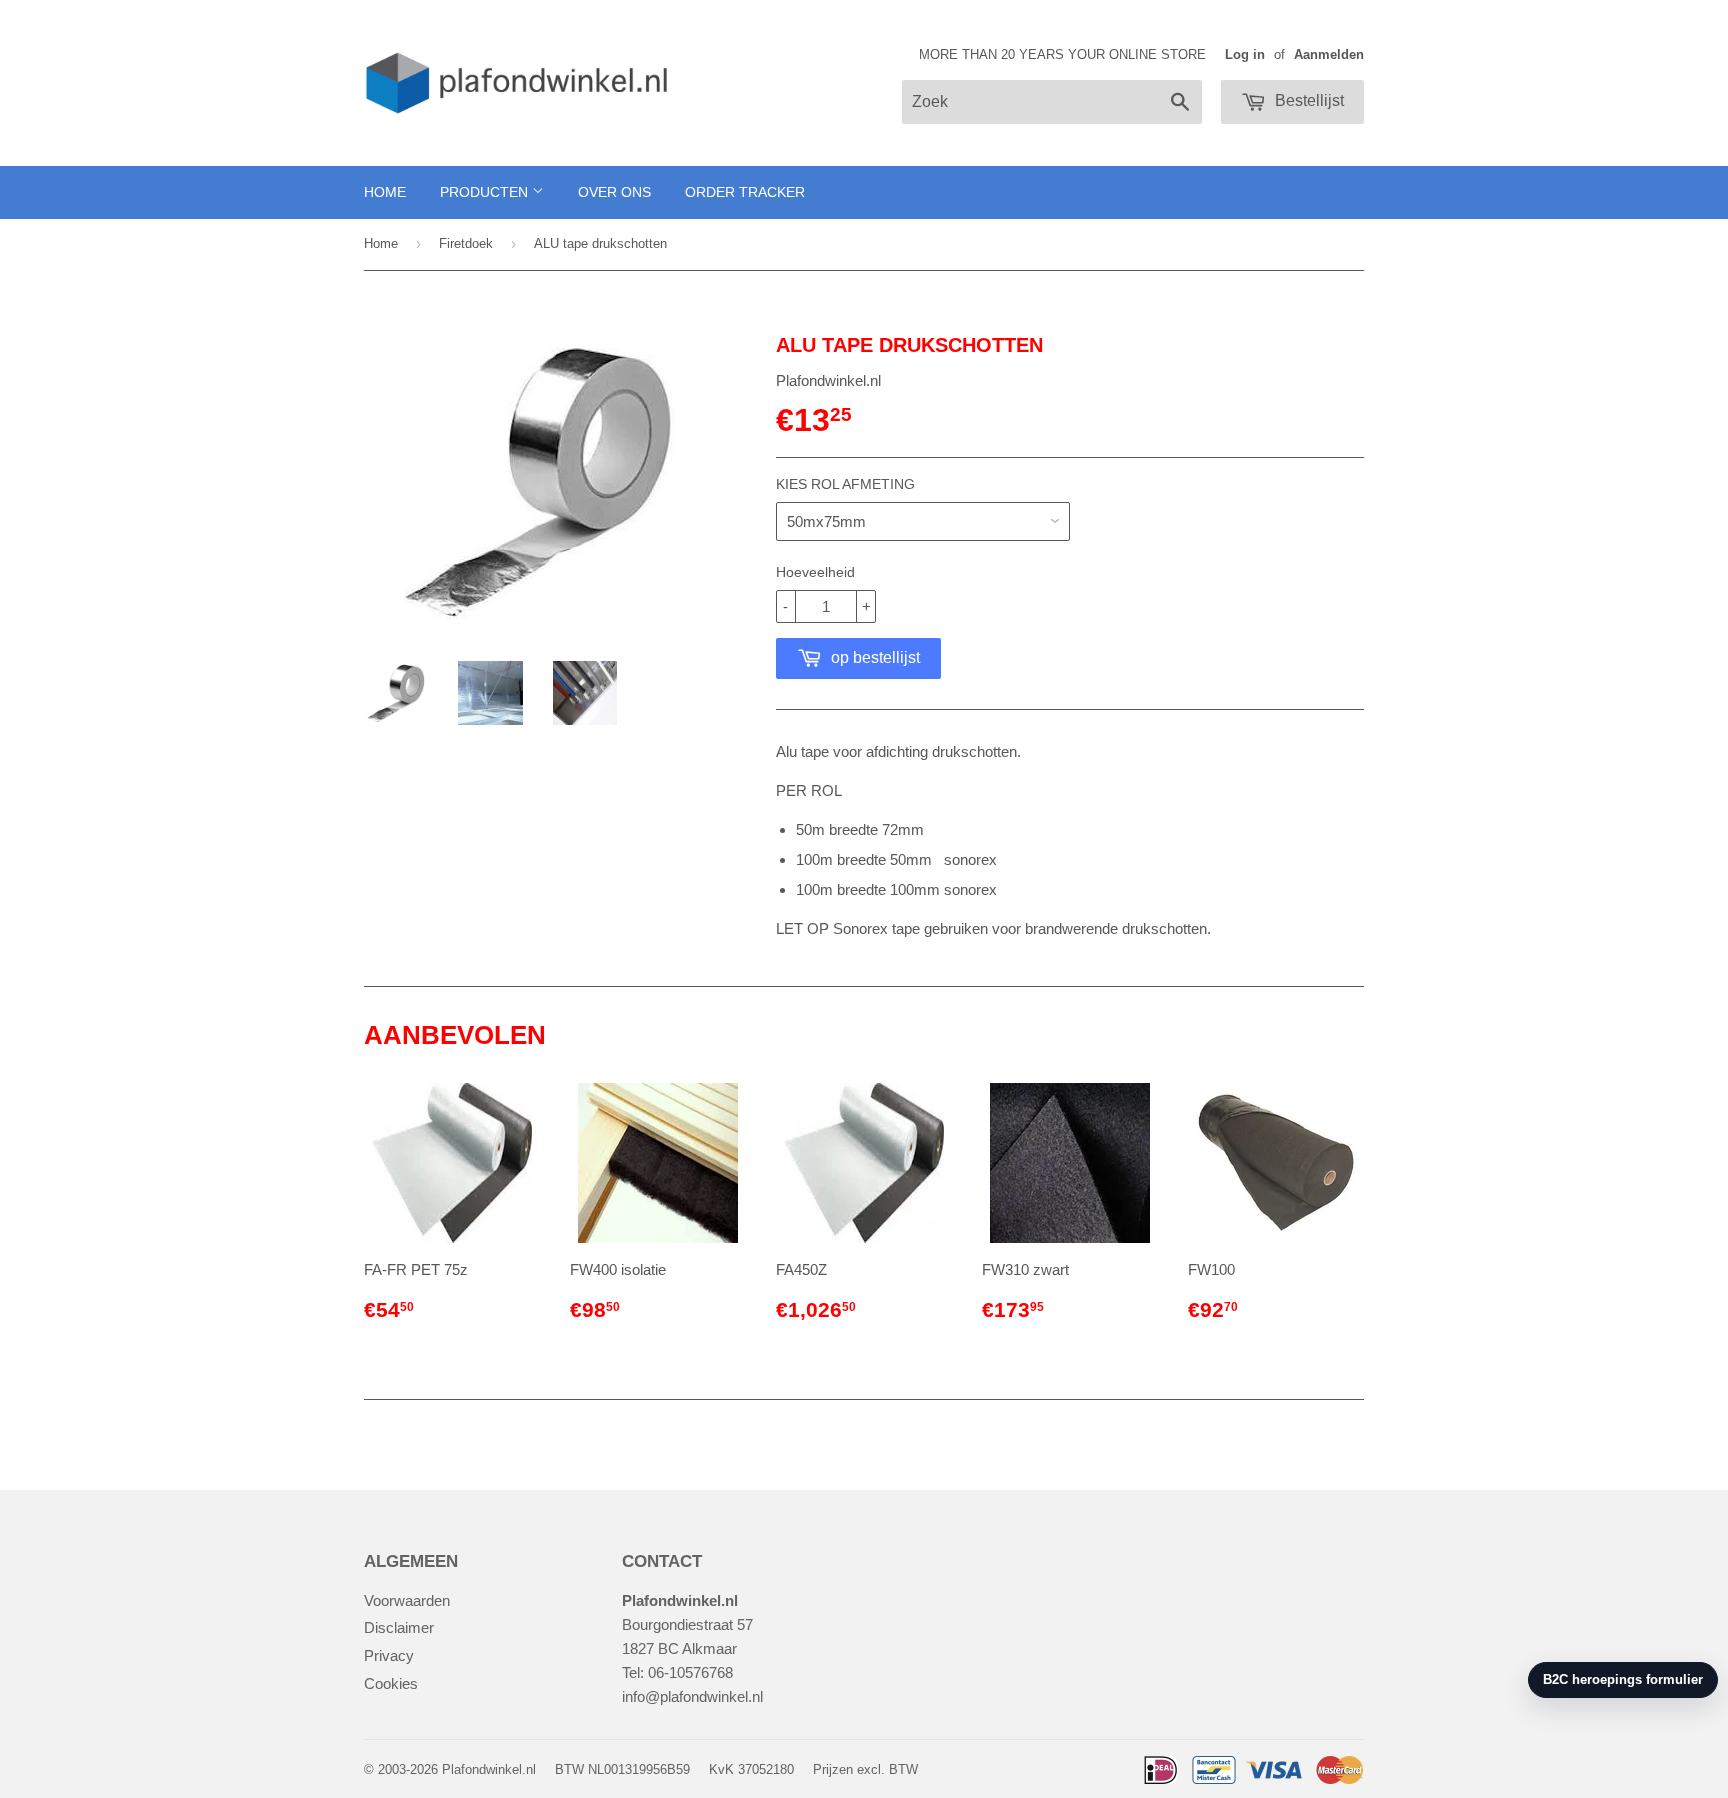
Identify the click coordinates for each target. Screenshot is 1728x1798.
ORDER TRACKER (745, 192)
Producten (486, 192)
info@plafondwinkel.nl (692, 1696)
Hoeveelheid (815, 572)
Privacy (389, 1655)
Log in (1245, 54)
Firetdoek (466, 243)
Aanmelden (1329, 54)
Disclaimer (399, 1627)
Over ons (614, 192)
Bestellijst (1307, 100)
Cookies (391, 1683)
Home (385, 192)
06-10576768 (690, 1672)
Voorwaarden (407, 1600)
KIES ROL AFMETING (845, 484)
